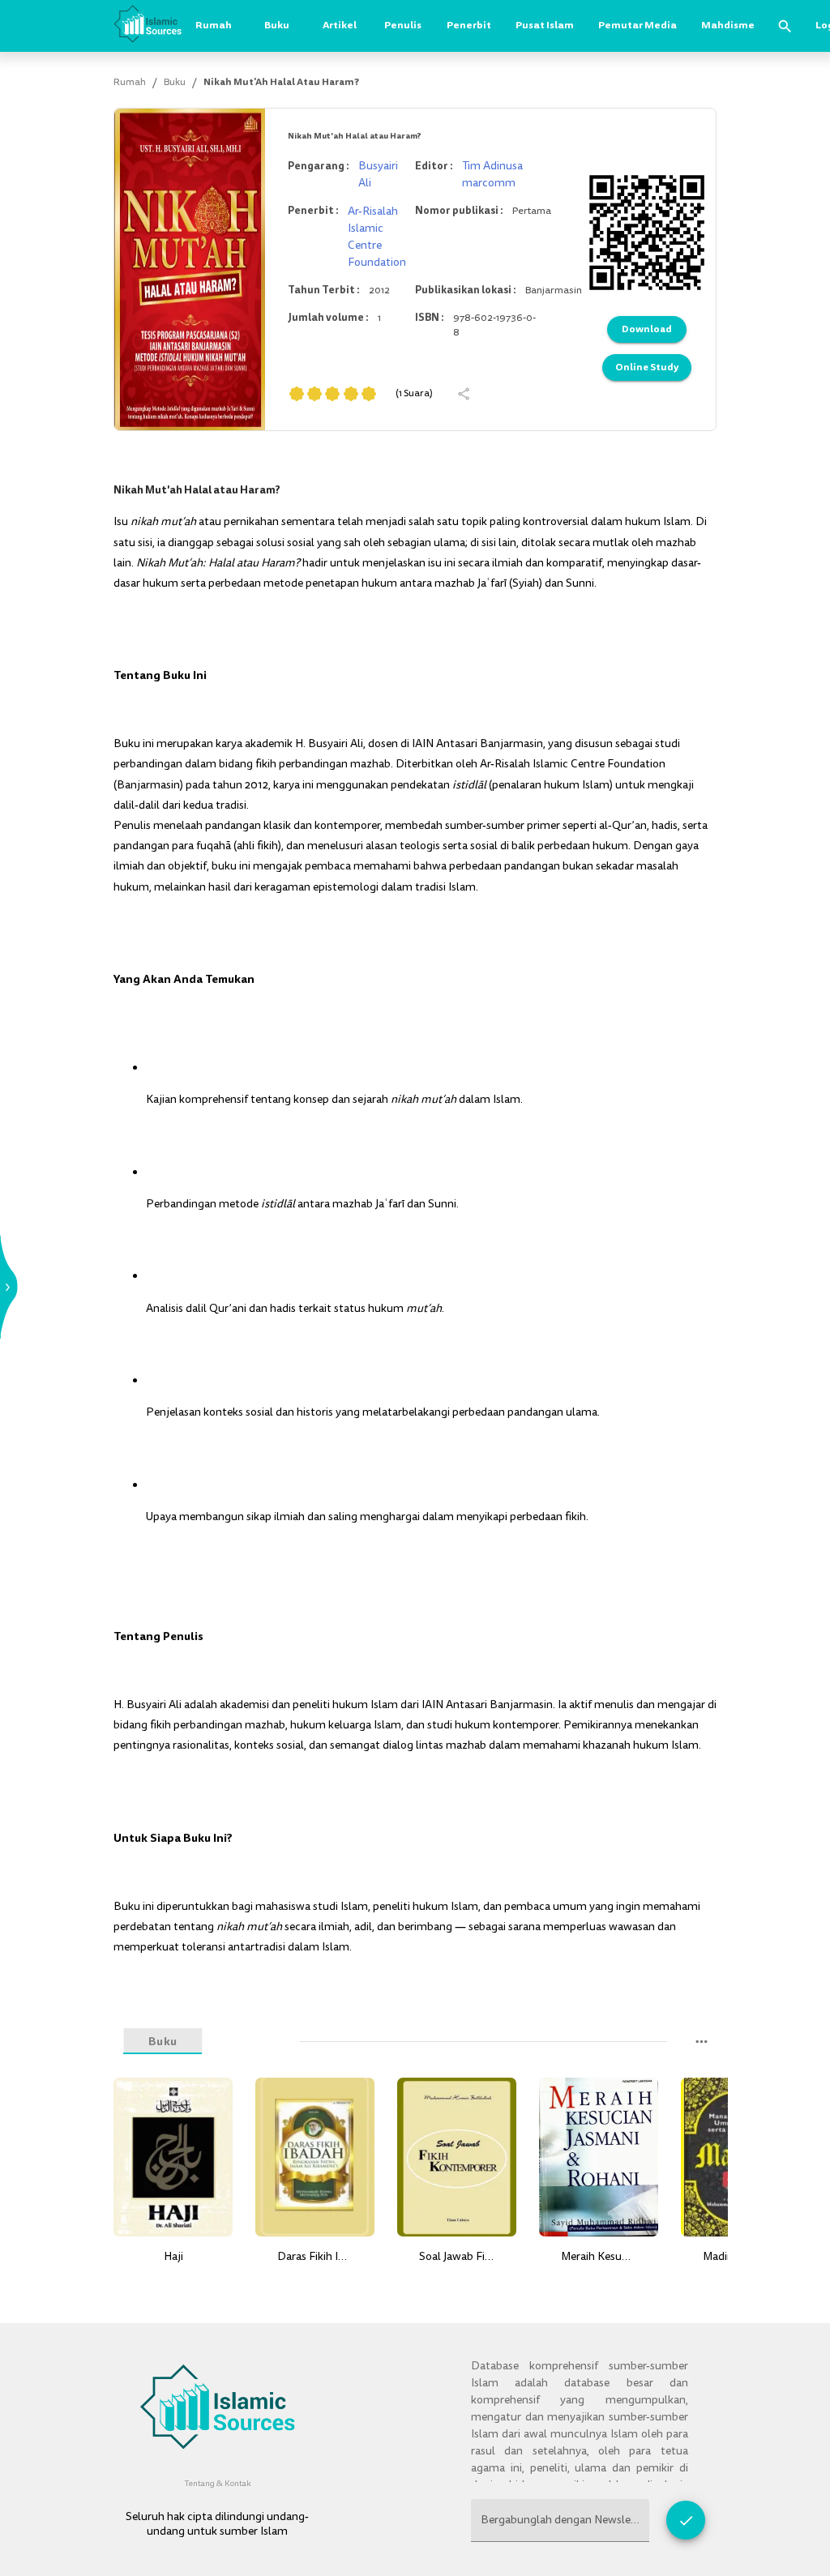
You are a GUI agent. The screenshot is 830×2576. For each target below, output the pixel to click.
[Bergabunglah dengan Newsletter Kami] (686, 2520)
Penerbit (469, 25)
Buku (277, 25)
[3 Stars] (332, 394)
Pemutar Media (637, 25)
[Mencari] (785, 26)
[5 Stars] (369, 394)
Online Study (647, 367)
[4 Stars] (351, 394)
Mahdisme (728, 25)
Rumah (214, 25)
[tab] (246, 2042)
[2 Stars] (314, 394)
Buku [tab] (163, 2041)
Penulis (403, 25)
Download (647, 329)
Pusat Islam (545, 25)
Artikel (340, 25)
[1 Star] (297, 394)
